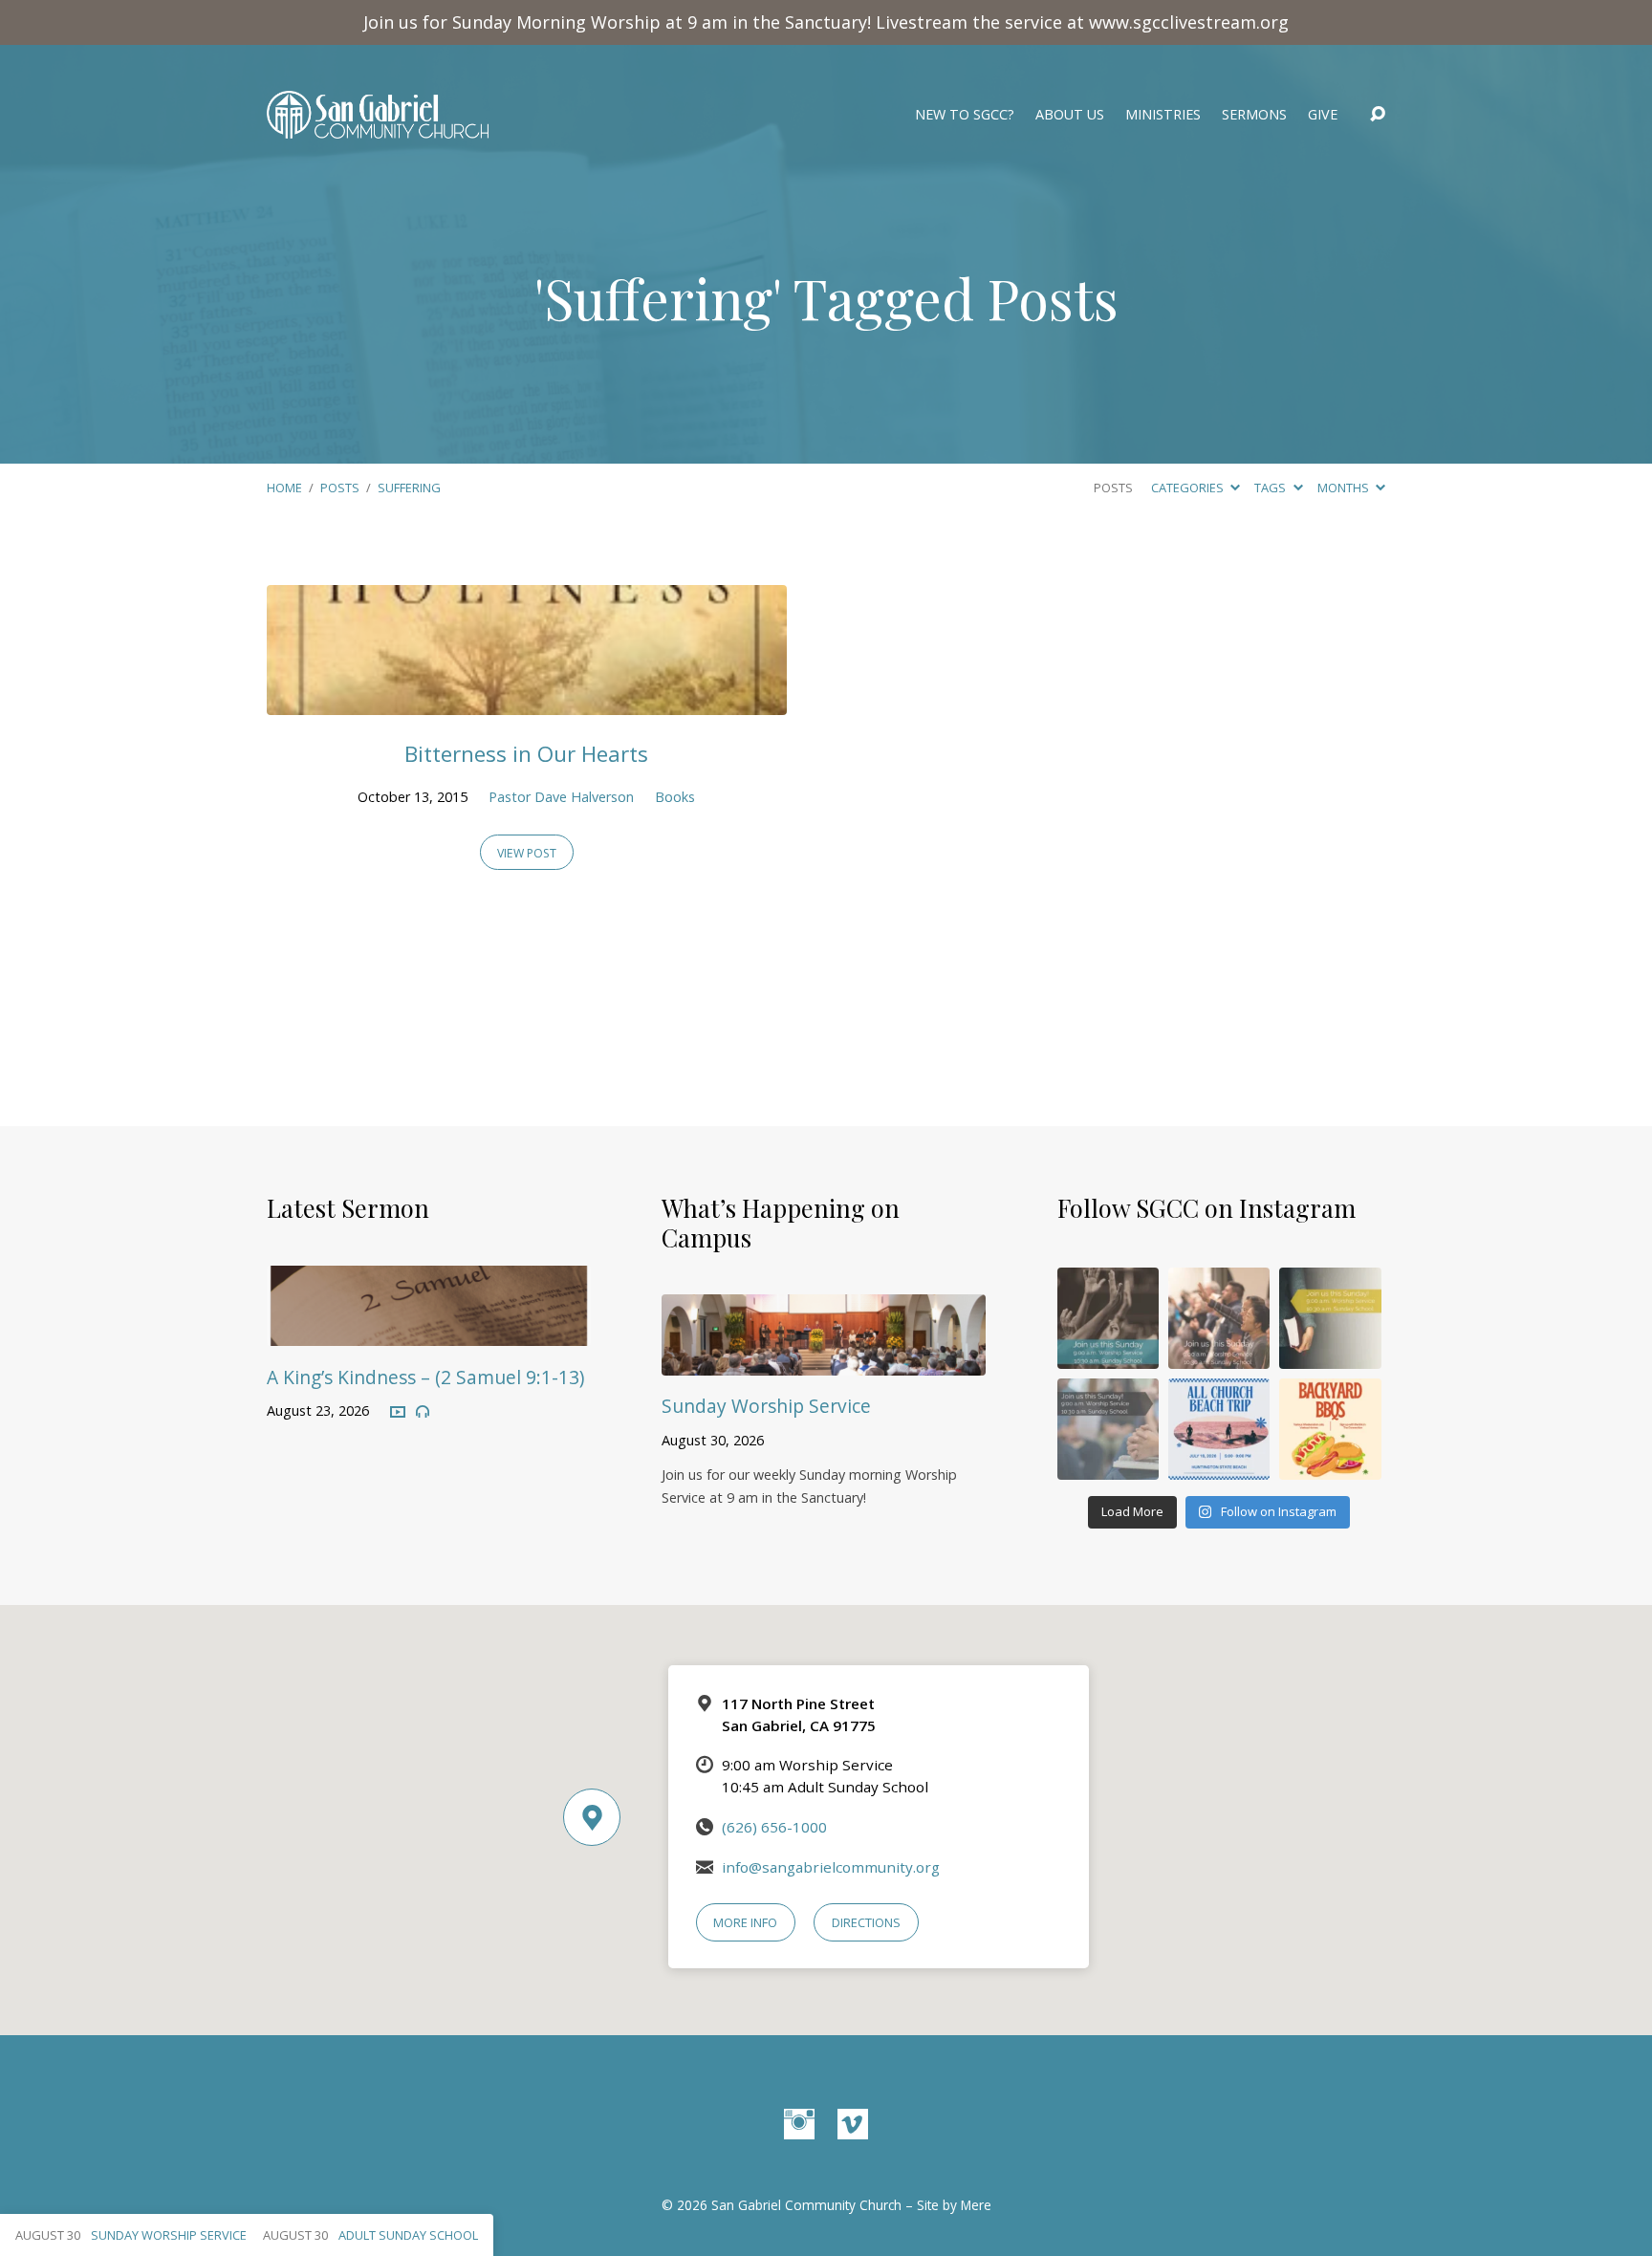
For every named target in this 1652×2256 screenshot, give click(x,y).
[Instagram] (799, 2124)
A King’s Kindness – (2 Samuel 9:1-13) (425, 1377)
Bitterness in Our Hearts (526, 754)
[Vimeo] (853, 2124)
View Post (527, 853)
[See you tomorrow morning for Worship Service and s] (1330, 1318)
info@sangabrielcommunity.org (831, 1867)
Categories (1189, 488)
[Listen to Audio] (423, 1412)
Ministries (1163, 115)
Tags (1272, 488)
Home (284, 488)
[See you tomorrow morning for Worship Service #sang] (1108, 1429)
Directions (866, 1922)
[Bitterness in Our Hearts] (527, 701)
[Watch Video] (398, 1413)
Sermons (1254, 115)
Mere (976, 2205)
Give (1323, 115)
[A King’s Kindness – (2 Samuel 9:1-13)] (429, 1333)
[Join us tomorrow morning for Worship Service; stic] (1108, 1318)
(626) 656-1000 (774, 1827)
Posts (340, 488)
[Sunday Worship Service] (824, 1361)
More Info (745, 1922)
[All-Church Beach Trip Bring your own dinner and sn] (1219, 1429)
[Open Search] (1378, 115)
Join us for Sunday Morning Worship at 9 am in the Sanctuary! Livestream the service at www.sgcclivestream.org (826, 22)
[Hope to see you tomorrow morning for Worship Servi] (1219, 1318)
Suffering (409, 488)
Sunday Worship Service (766, 1406)
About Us (1070, 115)
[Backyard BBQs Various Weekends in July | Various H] (1330, 1429)
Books (675, 797)
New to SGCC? (965, 115)
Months (1345, 488)
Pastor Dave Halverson (561, 797)
